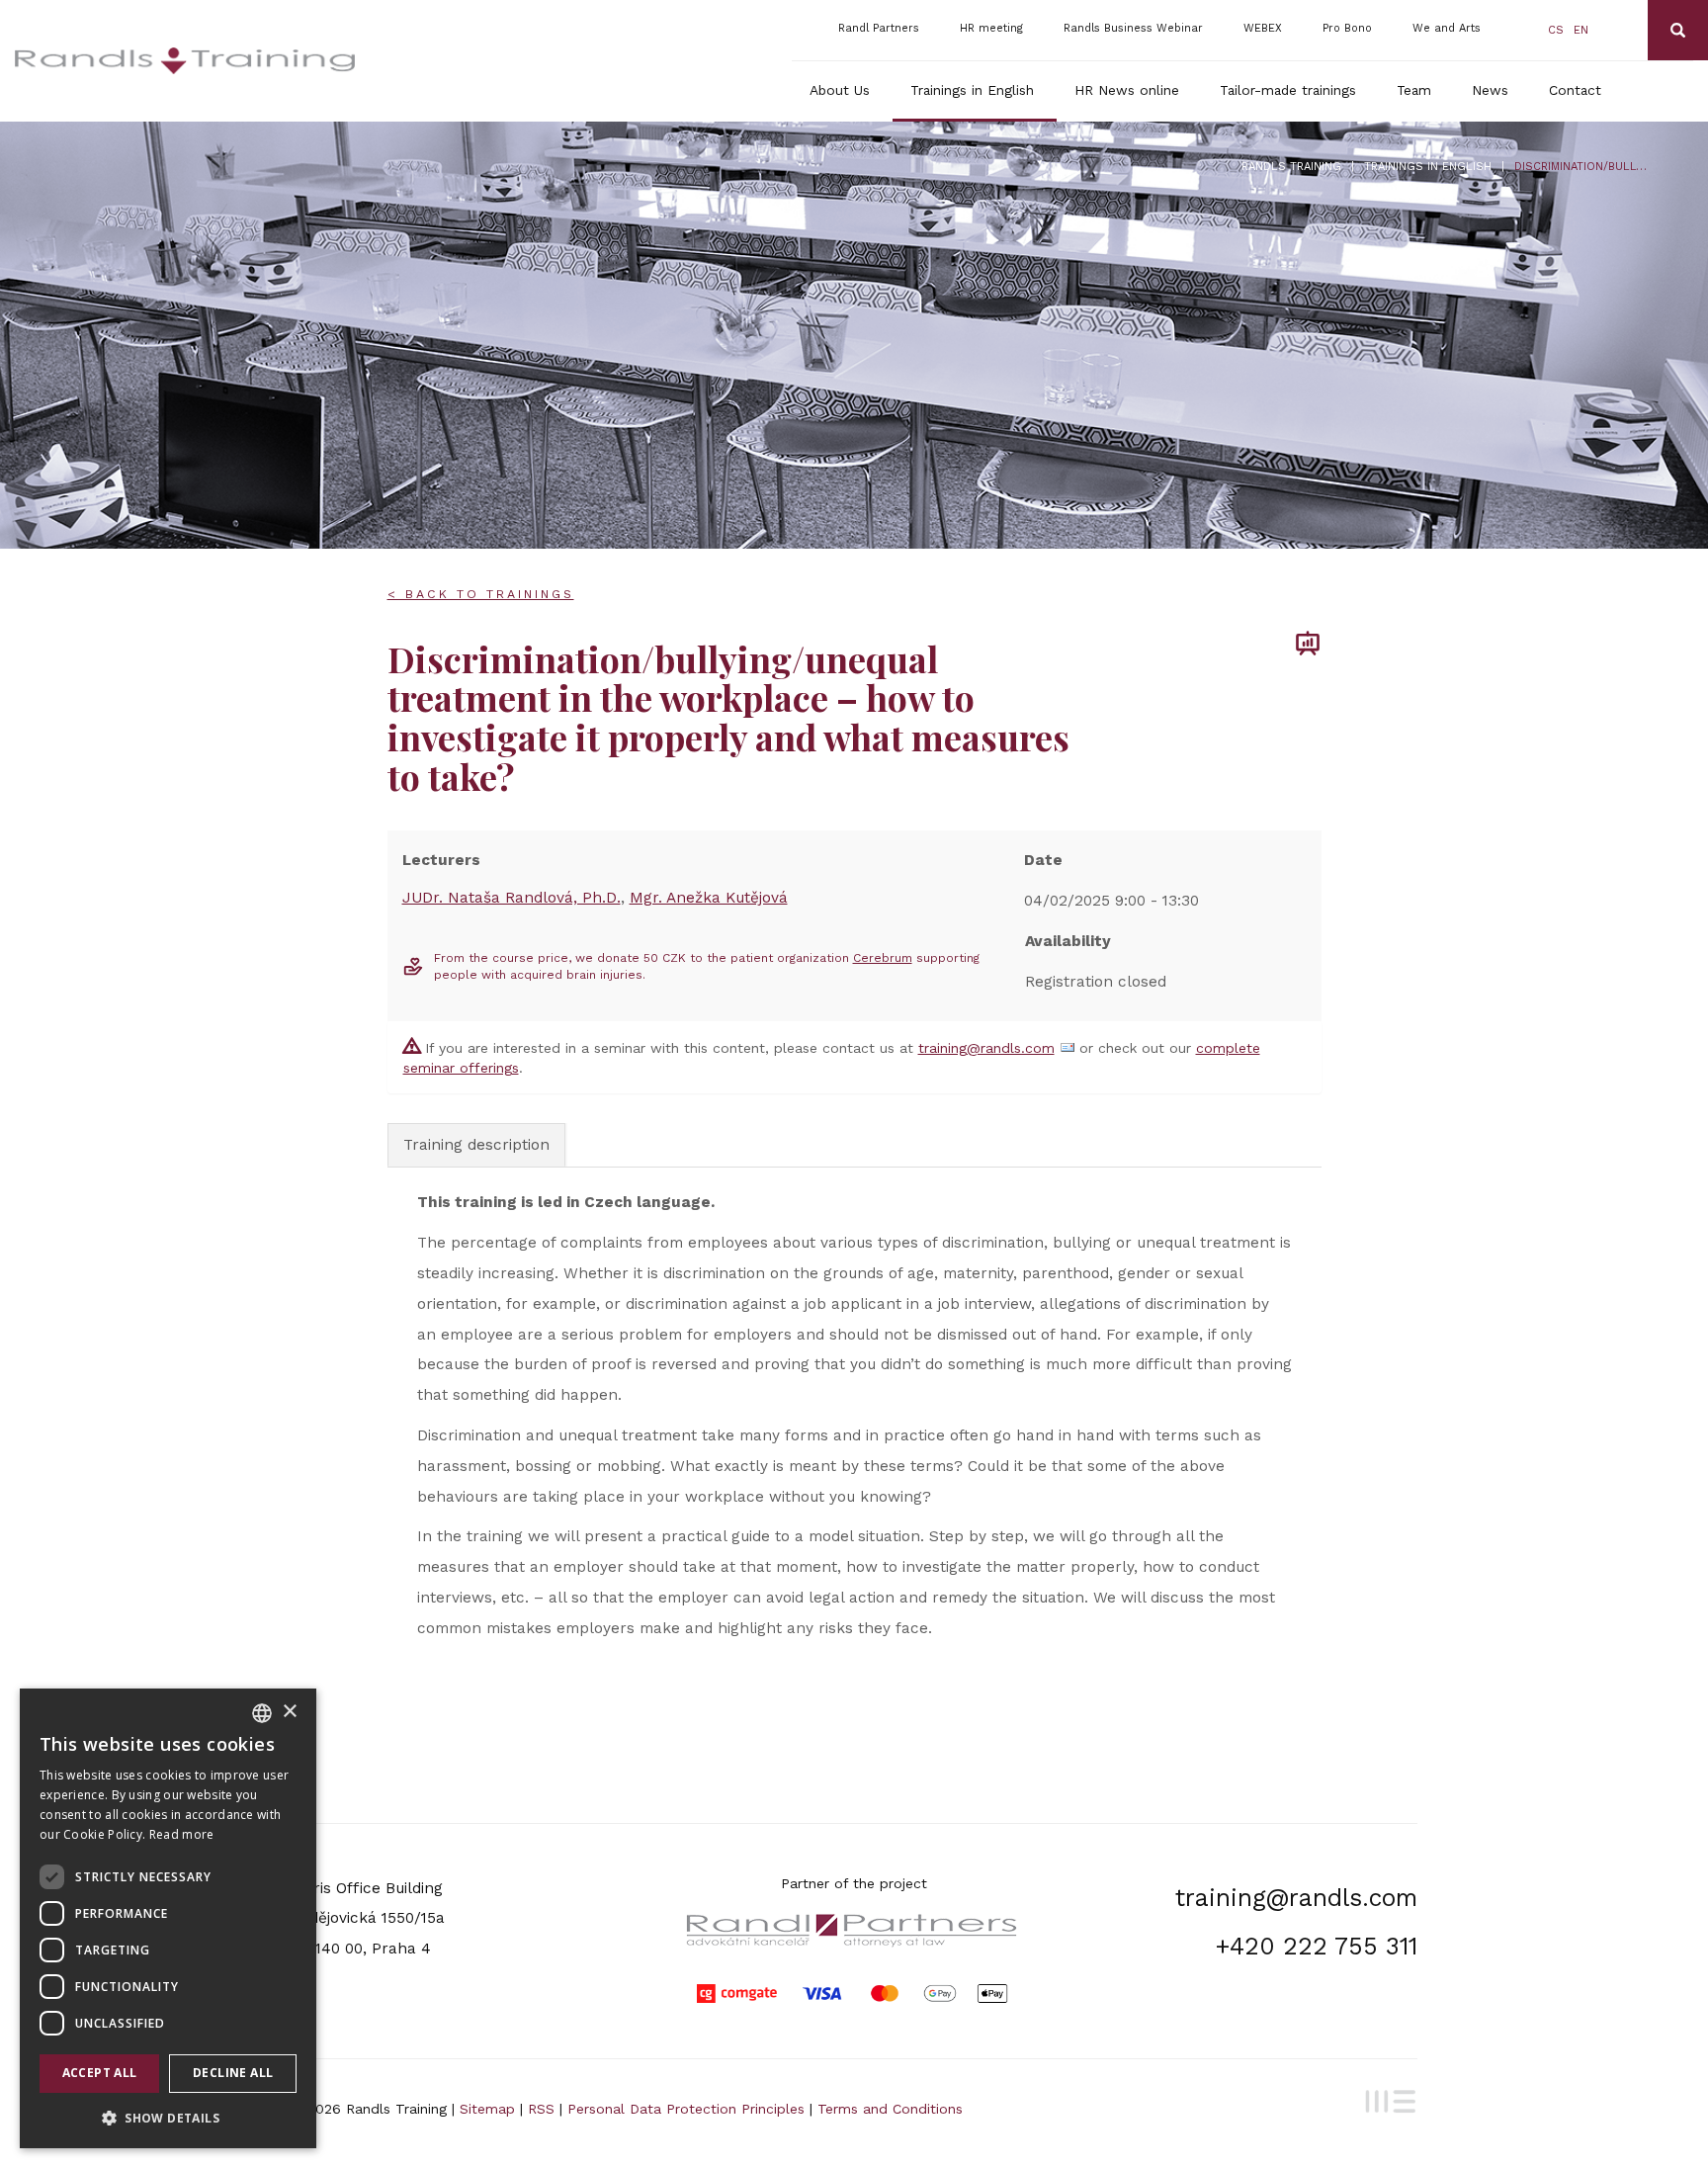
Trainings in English (972, 90)
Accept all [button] (100, 2073)
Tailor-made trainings (1288, 90)
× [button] (289, 1712)
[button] (168, 2117)
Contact (1575, 90)
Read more (182, 1834)
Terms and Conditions (890, 2109)
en (1581, 30)
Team (1414, 90)
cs (1556, 30)
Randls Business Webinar (1133, 28)
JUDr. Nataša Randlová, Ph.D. (512, 898)
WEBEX (1263, 28)
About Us (840, 90)
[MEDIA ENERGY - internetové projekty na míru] (1387, 2099)
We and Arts (1447, 28)
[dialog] (168, 1918)
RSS (541, 2109)
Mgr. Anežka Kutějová (709, 898)
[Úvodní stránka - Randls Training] (185, 61)
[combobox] (262, 1713)
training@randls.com (986, 1048)
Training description (476, 1145)
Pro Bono (1347, 28)
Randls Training (1291, 167)
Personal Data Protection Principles (686, 2109)
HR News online (1127, 90)
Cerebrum (883, 958)
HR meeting (991, 28)
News (1490, 90)
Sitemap (487, 2109)
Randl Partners (879, 28)
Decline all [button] (233, 2073)
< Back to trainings (481, 594)
